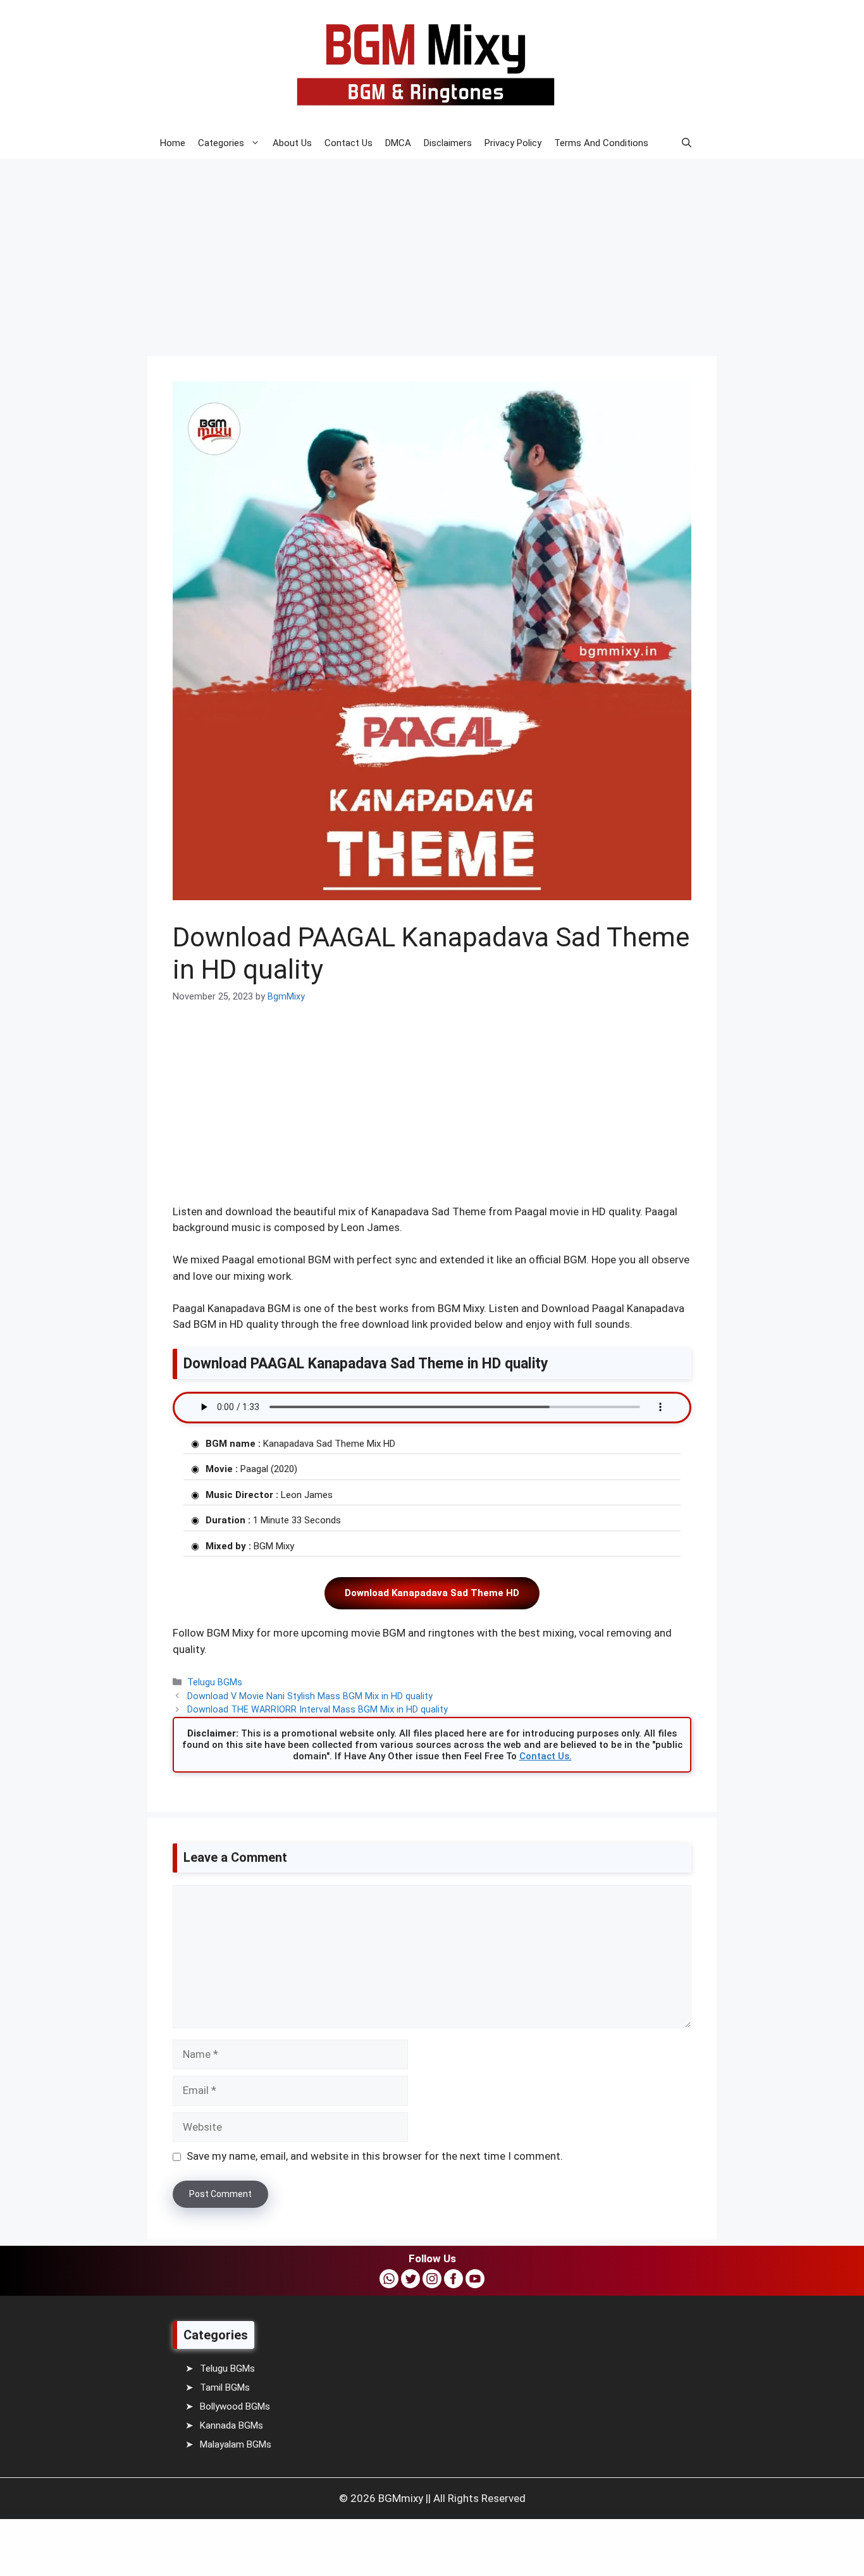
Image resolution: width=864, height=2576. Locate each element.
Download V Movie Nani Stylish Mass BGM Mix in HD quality (310, 1696)
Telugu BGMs (215, 1682)
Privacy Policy (513, 143)
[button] (687, 143)
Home (173, 143)
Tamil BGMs (225, 2387)
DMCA (398, 143)
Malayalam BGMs (236, 2444)
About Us (292, 143)
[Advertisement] (380, 249)
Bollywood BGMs (235, 2406)
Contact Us (349, 143)
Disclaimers (448, 143)
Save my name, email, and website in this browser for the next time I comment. (375, 2156)
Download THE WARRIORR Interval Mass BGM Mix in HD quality (318, 1710)
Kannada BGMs (231, 2425)
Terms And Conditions (601, 143)
